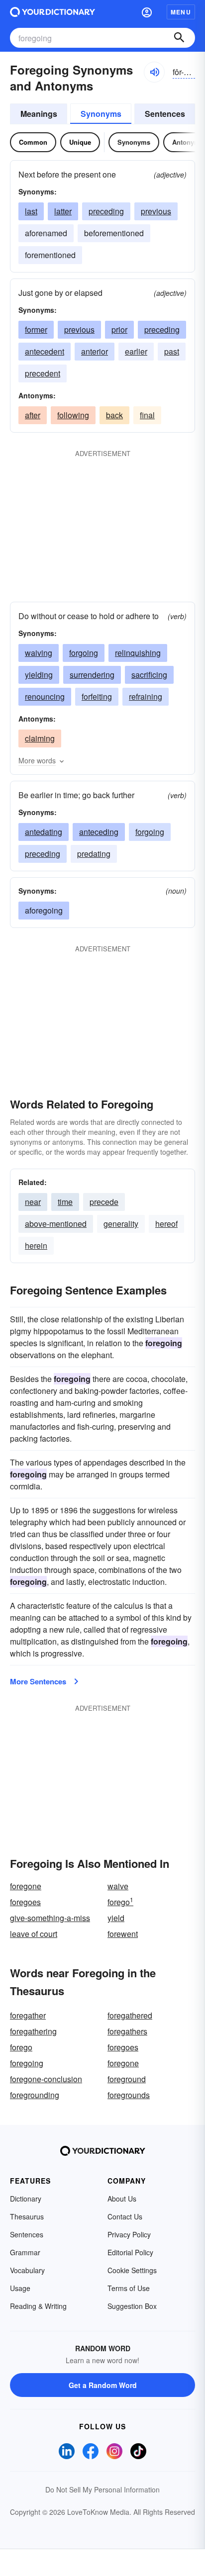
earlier (136, 351)
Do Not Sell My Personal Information (102, 2489)
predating (94, 854)
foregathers (127, 2031)
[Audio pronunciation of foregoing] (154, 72)
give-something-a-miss (50, 1918)
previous (156, 211)
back (114, 415)
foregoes (25, 1902)
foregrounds (129, 2095)
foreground (127, 2079)
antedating (44, 832)
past (172, 351)
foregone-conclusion (46, 2079)
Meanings (39, 114)
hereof (166, 1224)
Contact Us (125, 2216)
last (31, 211)
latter (63, 211)
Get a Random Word (103, 2385)
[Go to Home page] (52, 12)
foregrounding (35, 2095)
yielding (39, 675)
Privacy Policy (129, 2234)
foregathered (130, 2015)
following (73, 415)
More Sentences (38, 1681)
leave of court (34, 1934)
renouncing (45, 696)
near (33, 1202)
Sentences (165, 114)
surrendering (92, 675)
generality (121, 1224)
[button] (147, 12)
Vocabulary (27, 2270)
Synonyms (101, 114)
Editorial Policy (130, 2252)
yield (116, 1918)
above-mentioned (56, 1224)
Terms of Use (129, 2288)
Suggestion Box (132, 2306)
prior (119, 329)
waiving (39, 653)
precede (104, 1202)
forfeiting (97, 696)
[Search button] (179, 38)
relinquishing (138, 653)
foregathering (33, 2031)
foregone (26, 1886)
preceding (106, 211)
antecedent (45, 351)
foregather (28, 2015)
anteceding (99, 832)
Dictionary (26, 2199)
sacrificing (149, 675)
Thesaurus (27, 2216)
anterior (95, 351)
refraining (146, 696)
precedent (43, 373)
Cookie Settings (132, 2270)
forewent (123, 1934)
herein (36, 1245)
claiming (40, 738)
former (36, 329)
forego (120, 1902)
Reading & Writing (38, 2306)
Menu (181, 12)
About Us (122, 2199)
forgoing (84, 653)
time (65, 1202)
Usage (20, 2288)
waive (118, 1886)
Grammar (25, 2252)
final (147, 415)
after (33, 415)
